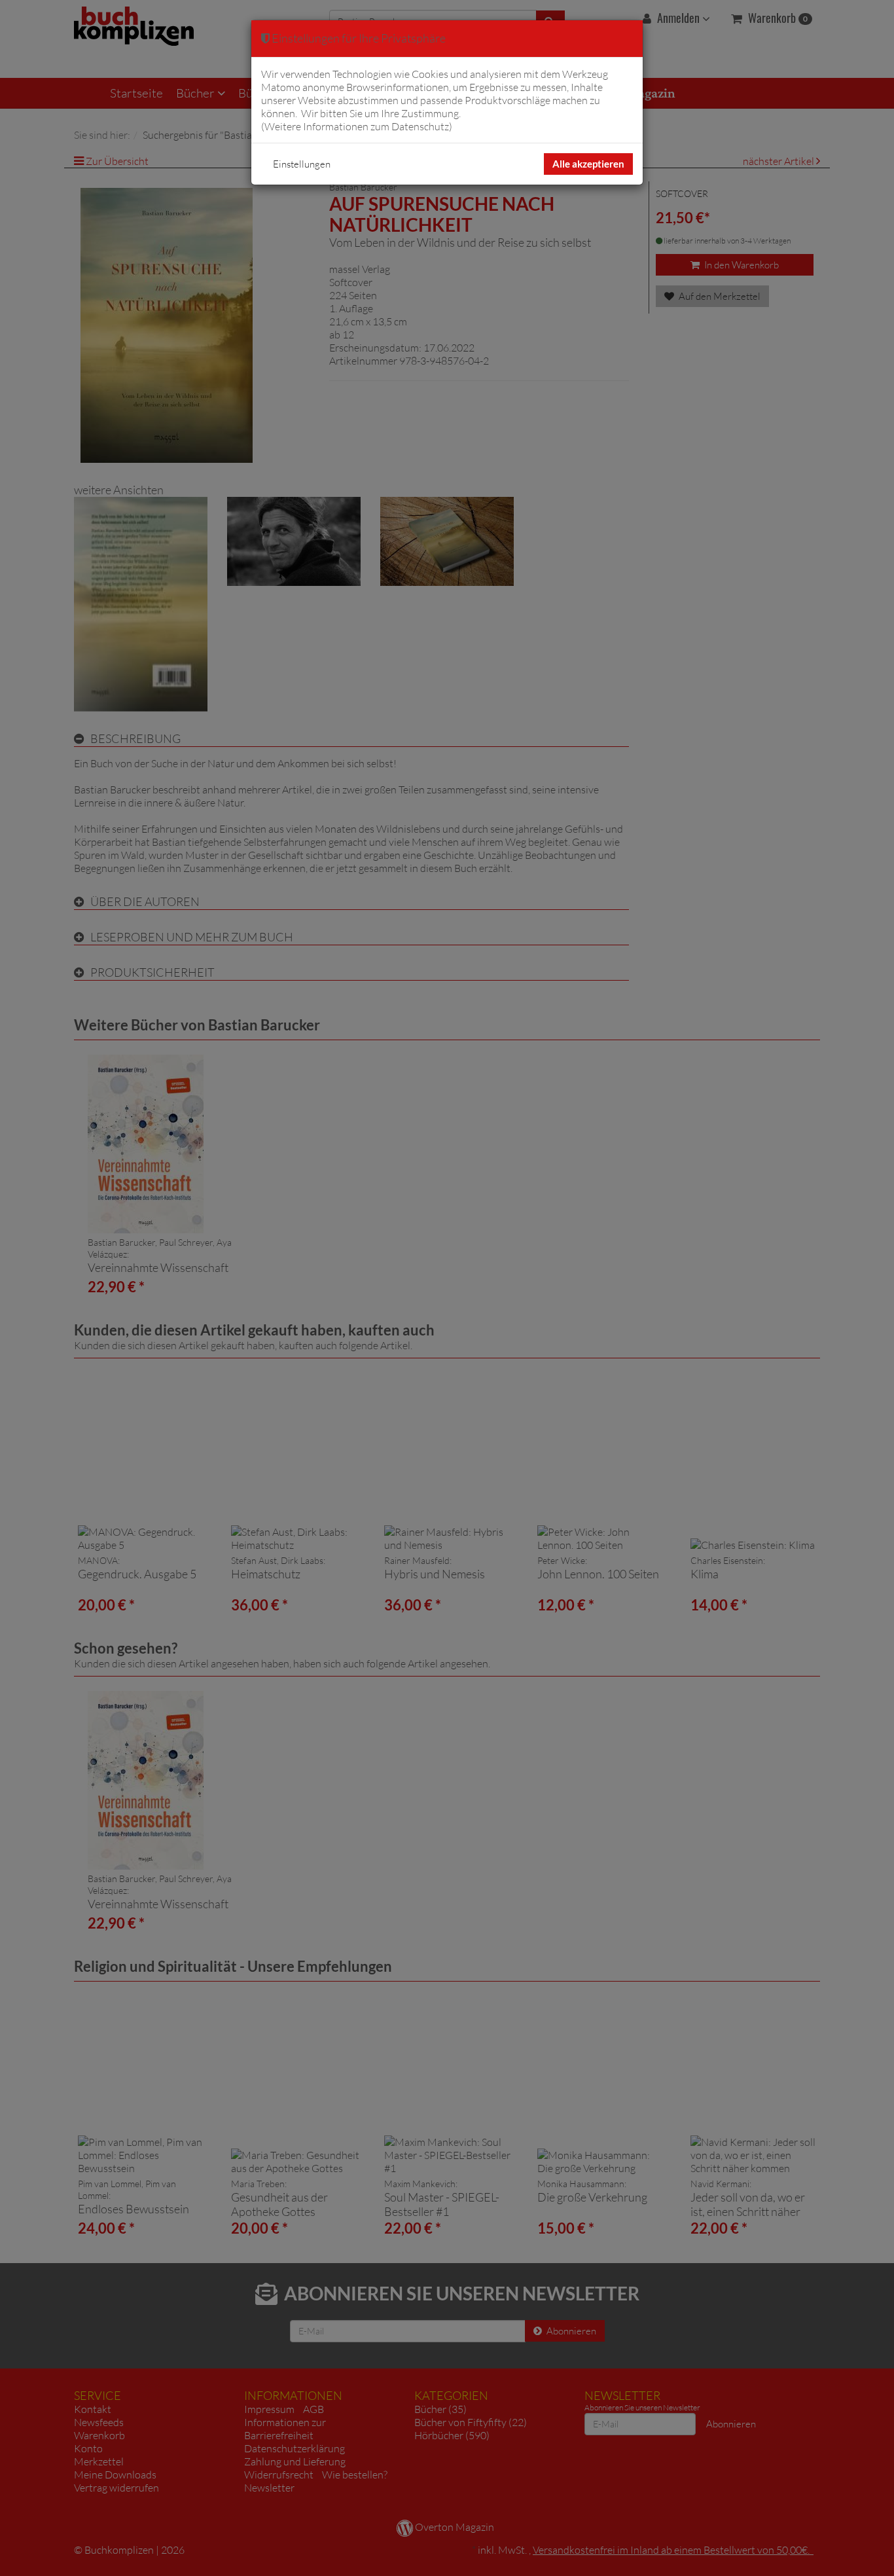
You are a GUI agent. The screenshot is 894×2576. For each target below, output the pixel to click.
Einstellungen (302, 164)
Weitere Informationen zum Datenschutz (357, 126)
